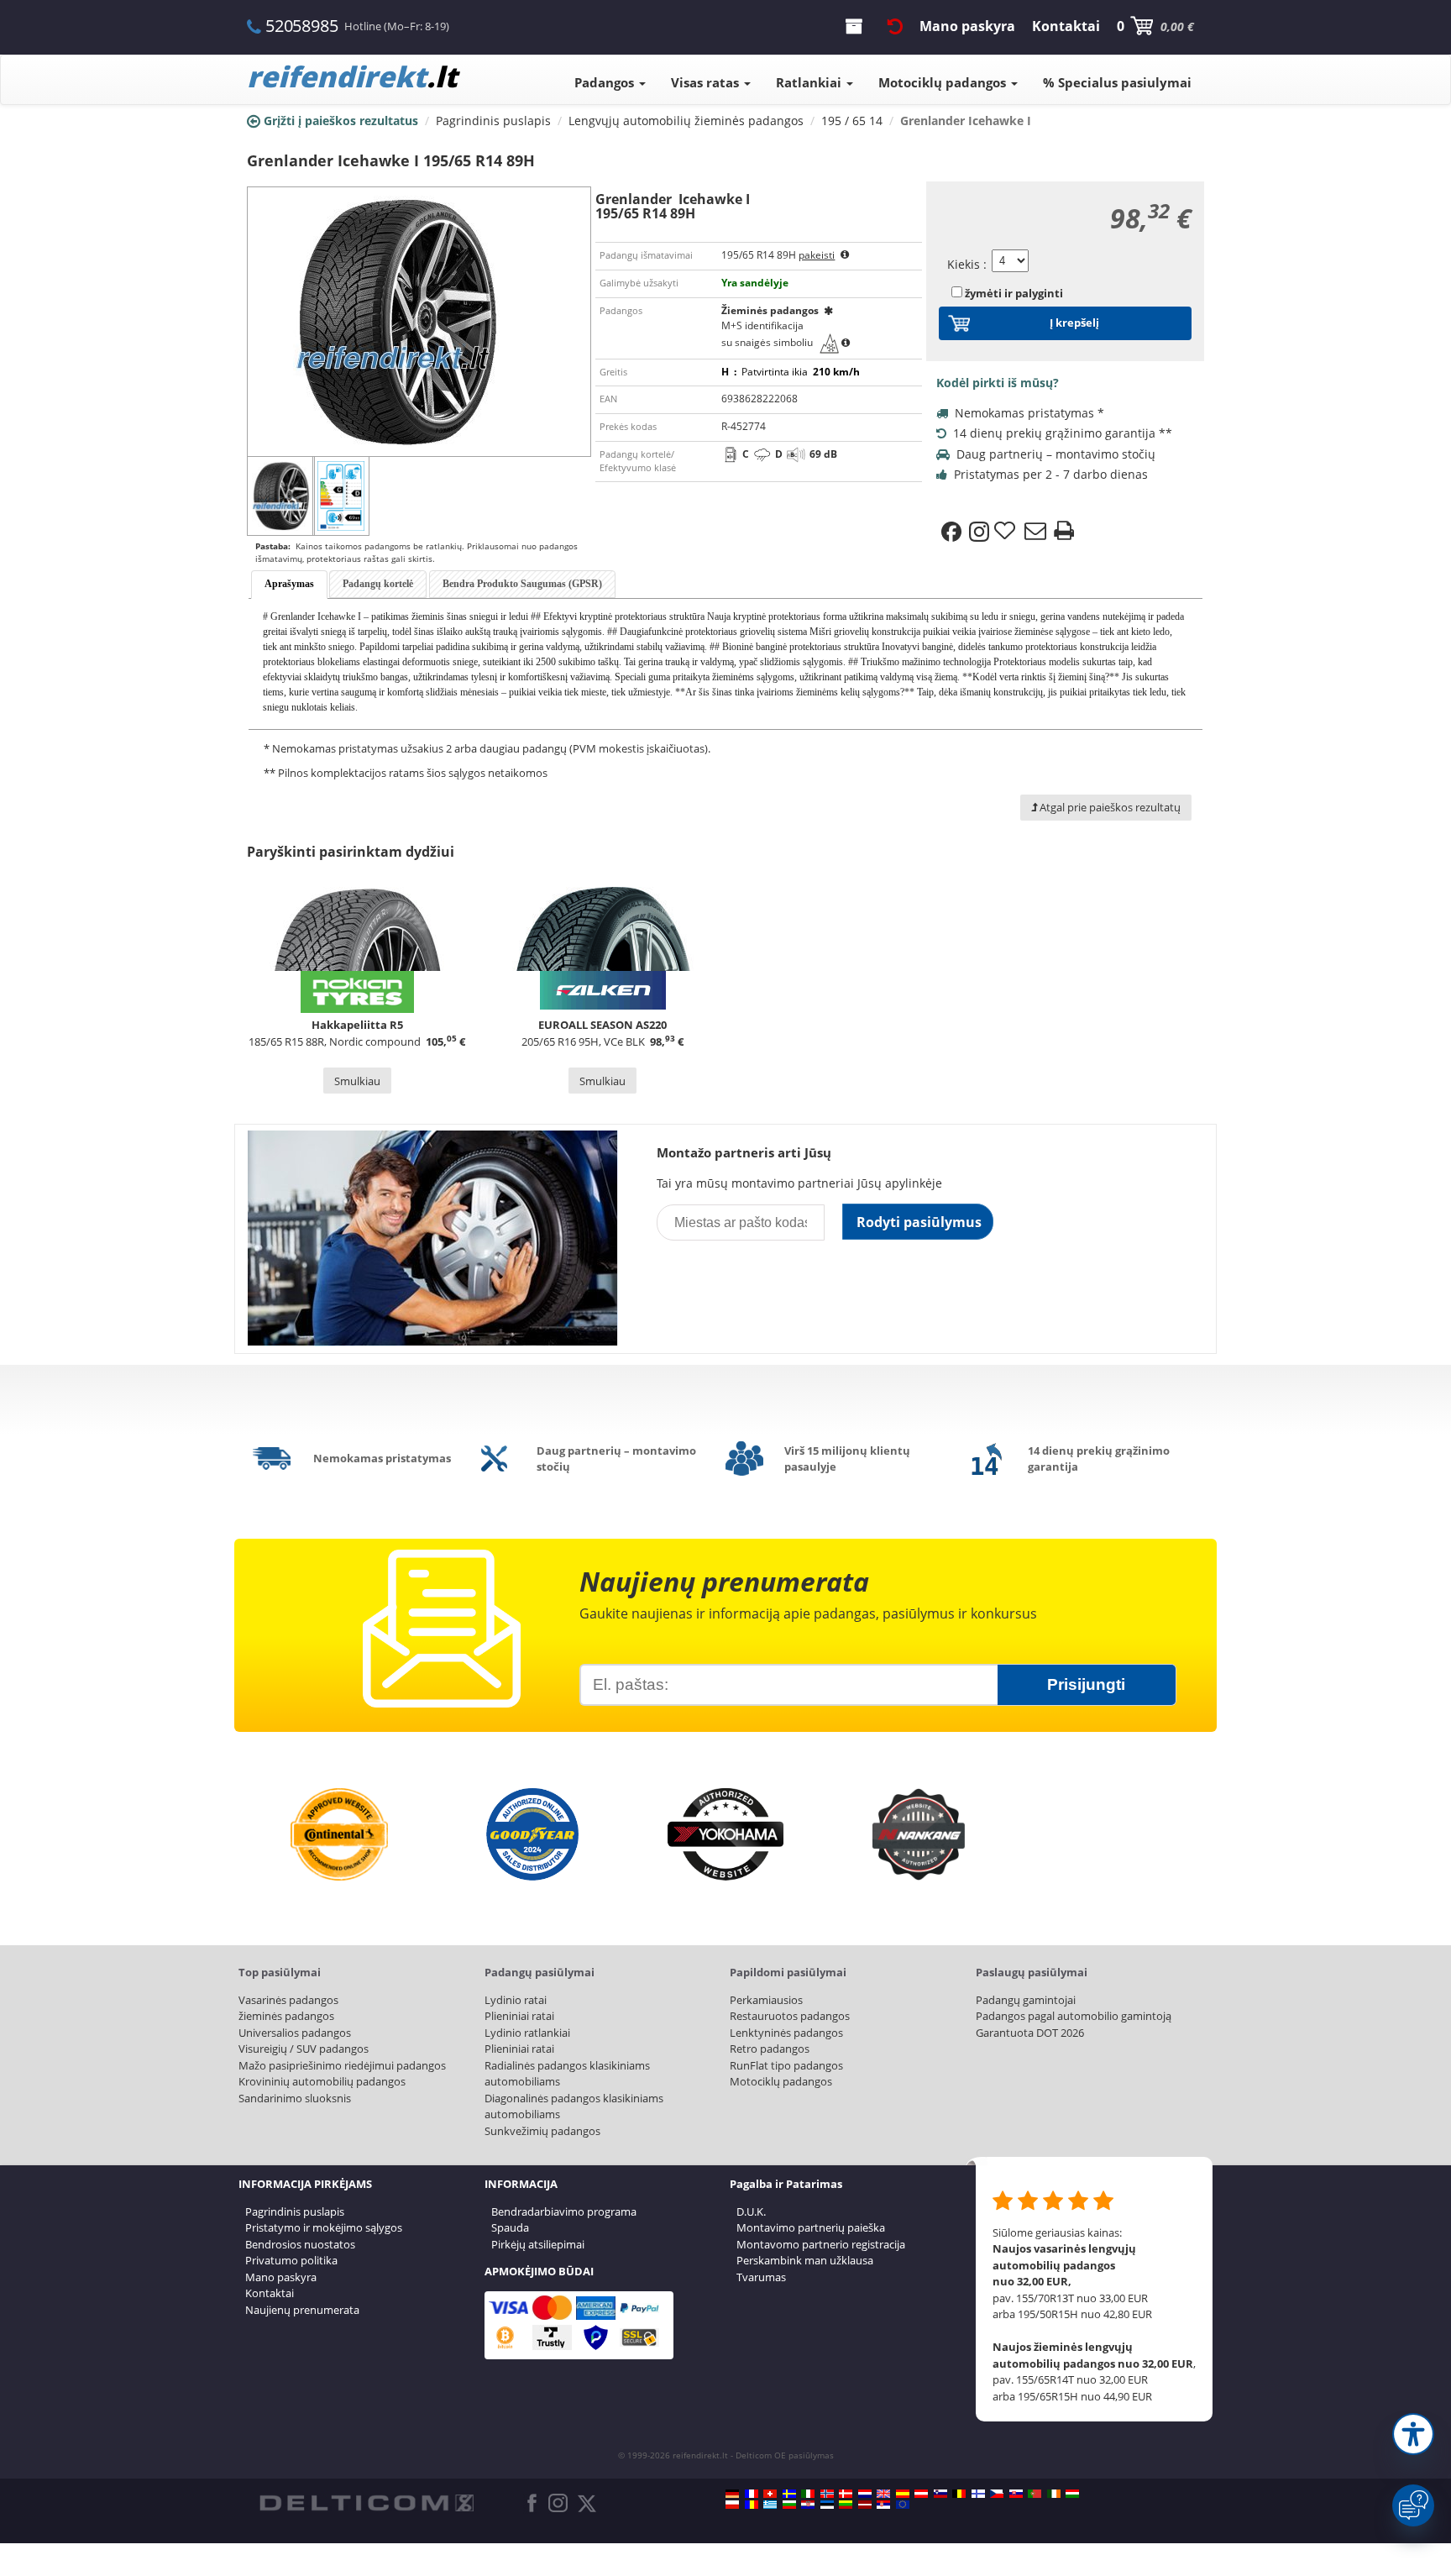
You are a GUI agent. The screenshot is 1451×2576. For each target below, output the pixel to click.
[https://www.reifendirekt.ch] (770, 2494)
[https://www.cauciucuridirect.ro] (752, 2505)
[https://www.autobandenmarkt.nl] (865, 2494)
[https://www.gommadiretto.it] (808, 2494)
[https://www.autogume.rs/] (883, 2505)
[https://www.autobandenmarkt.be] (959, 2494)
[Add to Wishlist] (1007, 532)
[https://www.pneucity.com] (1035, 2494)
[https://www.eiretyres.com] (1054, 2494)
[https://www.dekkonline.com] (827, 2494)
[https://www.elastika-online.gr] (770, 2505)
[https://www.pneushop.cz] (997, 2494)
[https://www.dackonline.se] (789, 2494)
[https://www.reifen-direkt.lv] (865, 2505)
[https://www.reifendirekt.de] (732, 2494)
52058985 (301, 26)
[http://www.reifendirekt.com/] (903, 2505)
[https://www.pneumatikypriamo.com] (1016, 2494)
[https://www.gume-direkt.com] (940, 2494)
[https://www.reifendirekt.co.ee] (827, 2505)
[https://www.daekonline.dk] (846, 2494)
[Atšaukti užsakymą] (895, 26)
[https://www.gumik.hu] (1072, 2494)
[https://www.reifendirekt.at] (921, 2494)
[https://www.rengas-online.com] (978, 2494)
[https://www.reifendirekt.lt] (846, 2505)
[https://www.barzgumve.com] (789, 2505)
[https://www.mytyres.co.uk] (883, 2494)
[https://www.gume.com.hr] (808, 2505)
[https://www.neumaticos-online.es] (903, 2494)
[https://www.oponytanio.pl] (732, 2505)
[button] (1413, 2434)
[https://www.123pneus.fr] (752, 2494)
